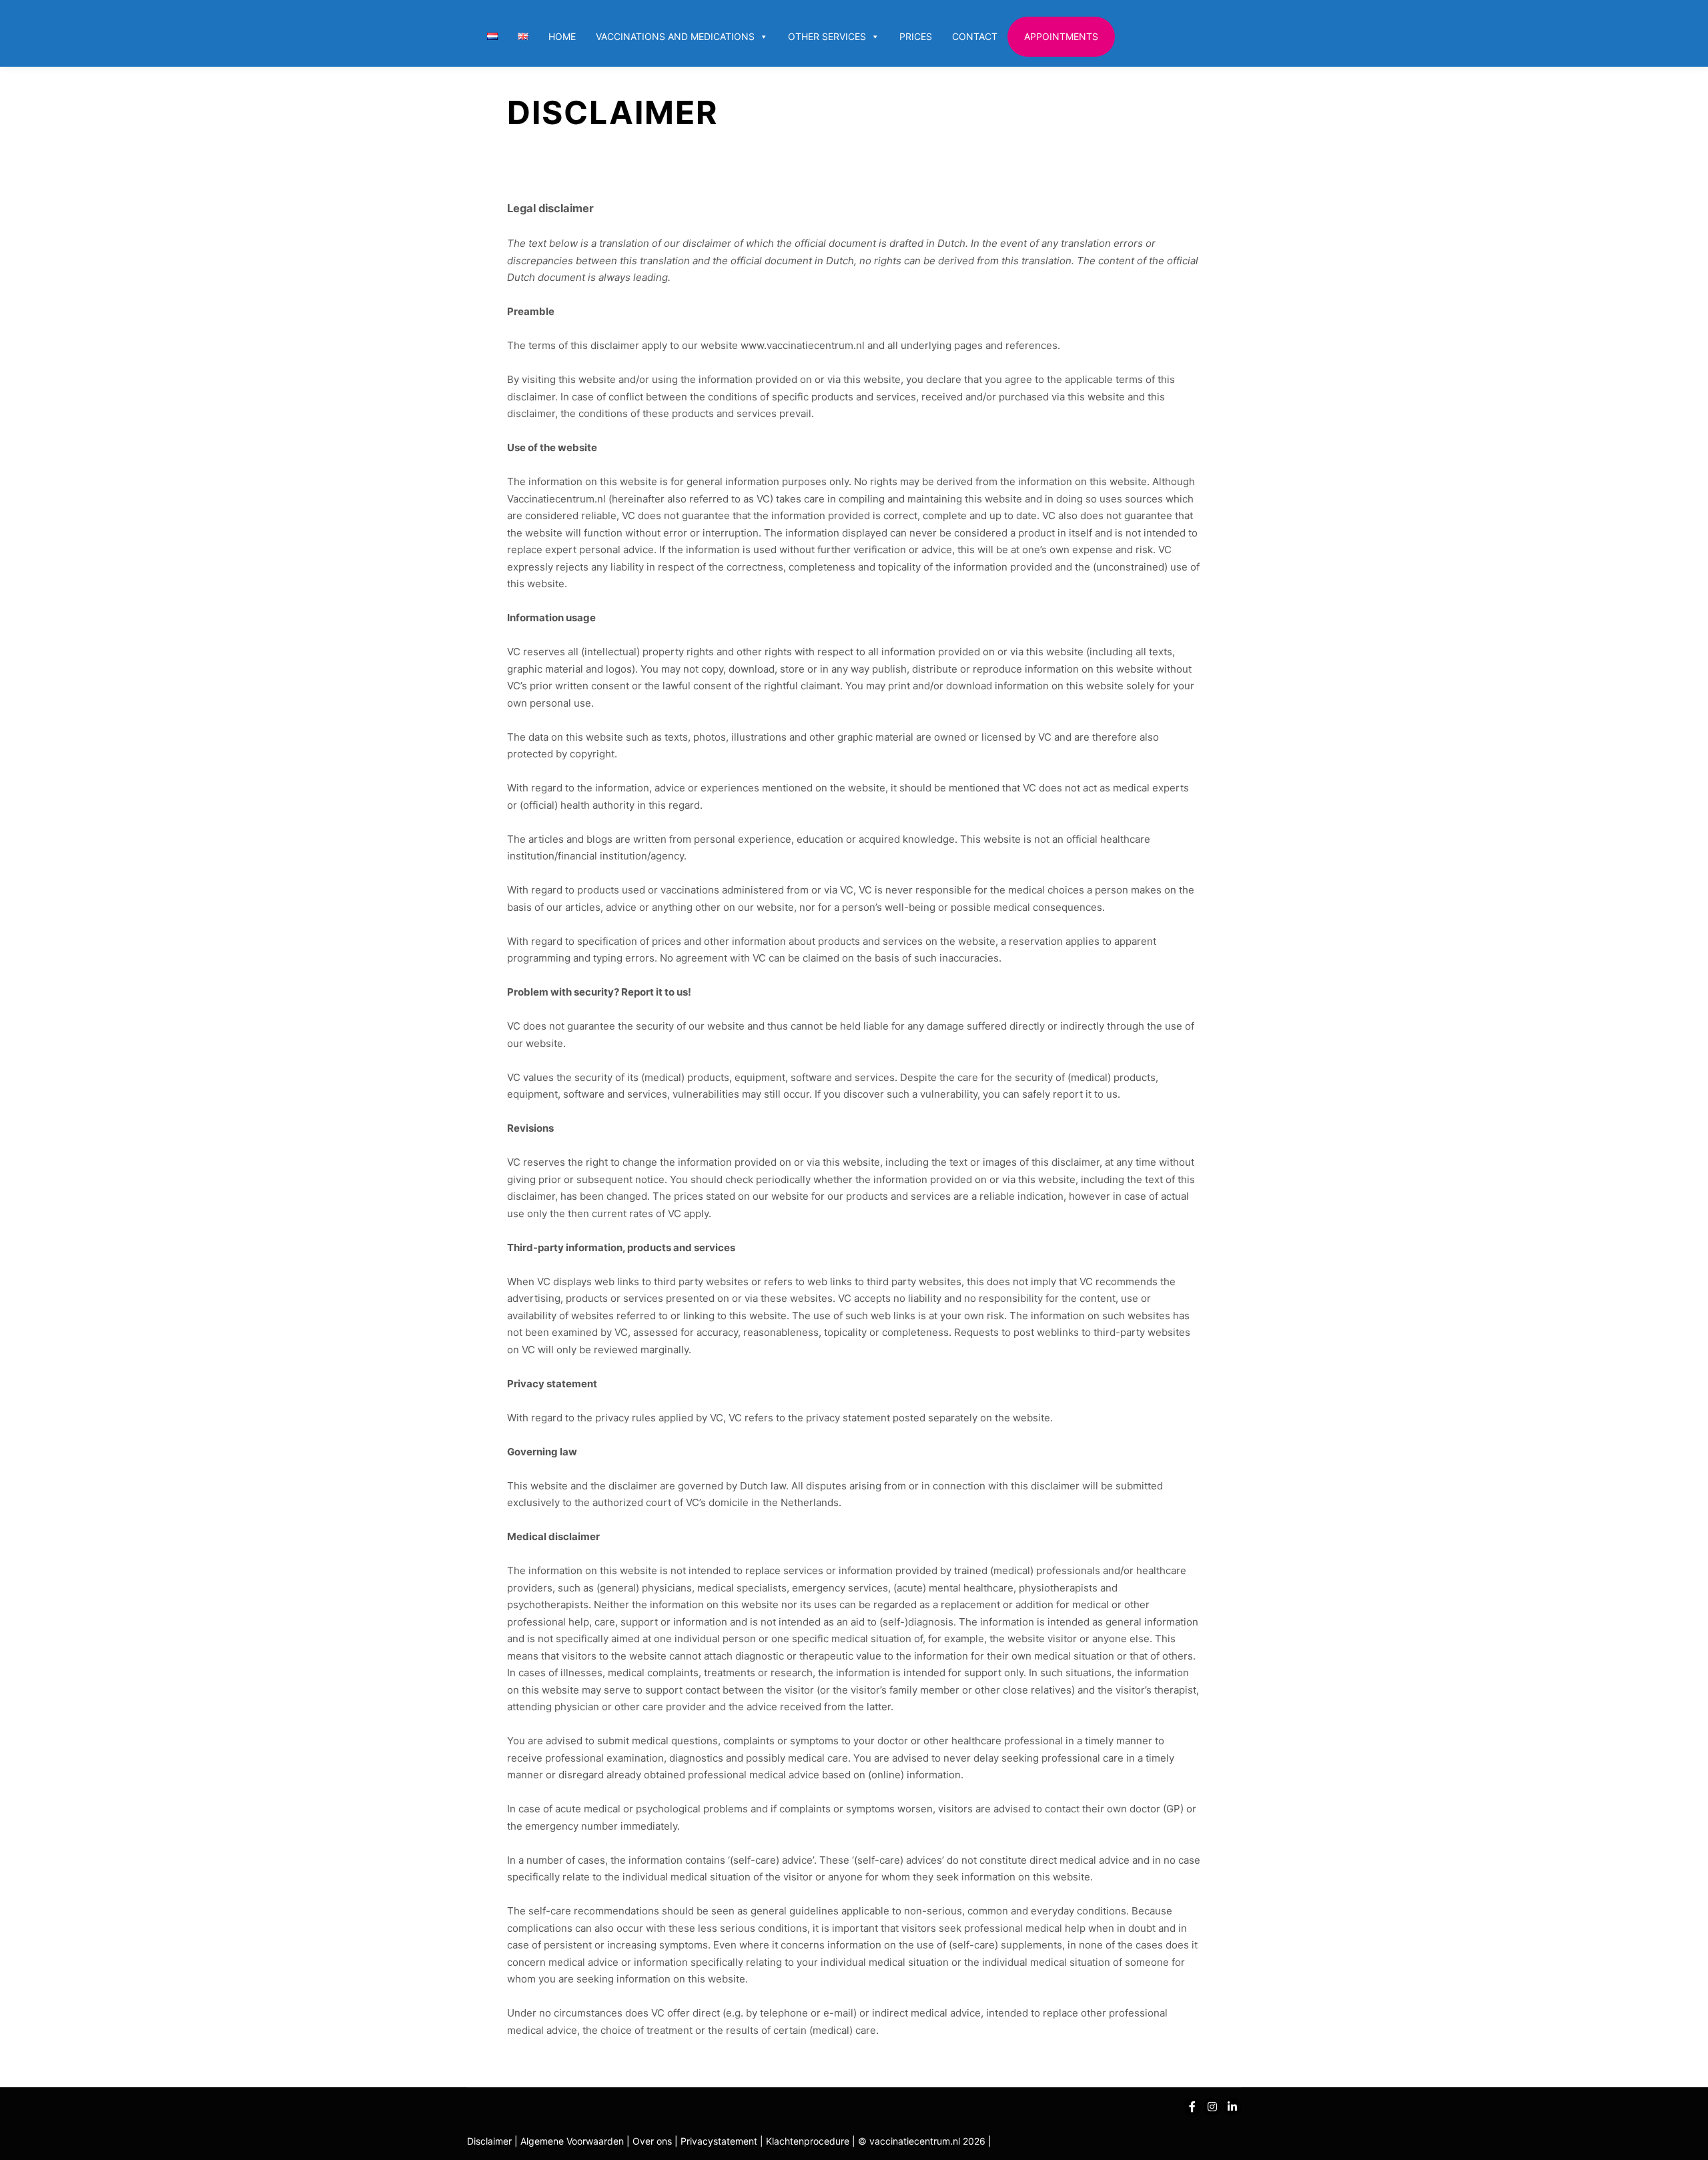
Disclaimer (489, 2141)
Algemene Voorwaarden (572, 2141)
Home (562, 36)
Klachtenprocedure (808, 2141)
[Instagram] (1212, 2107)
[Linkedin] (1232, 2107)
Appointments (1061, 36)
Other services (827, 36)
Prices (916, 36)
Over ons (654, 2141)
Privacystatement (720, 2141)
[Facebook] (1192, 2107)
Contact (975, 36)
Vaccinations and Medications (675, 36)
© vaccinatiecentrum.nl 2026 (922, 2141)
